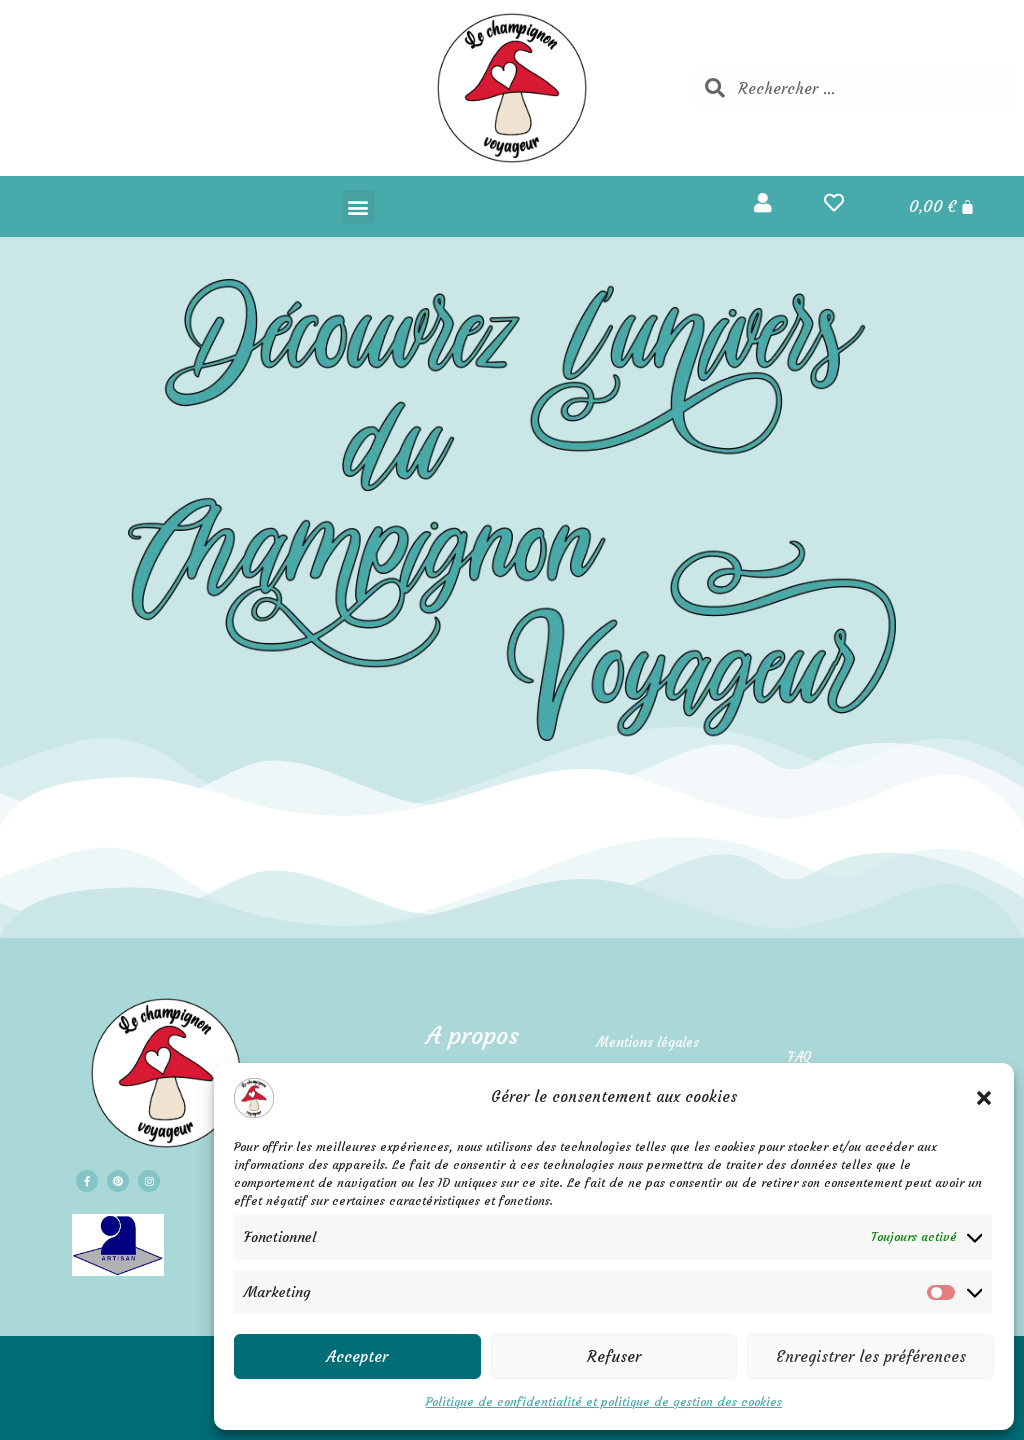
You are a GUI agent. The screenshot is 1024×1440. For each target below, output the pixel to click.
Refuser (614, 1356)
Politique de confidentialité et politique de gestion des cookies (604, 1401)
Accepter (357, 1356)
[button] (984, 1098)
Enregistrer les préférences (871, 1356)
